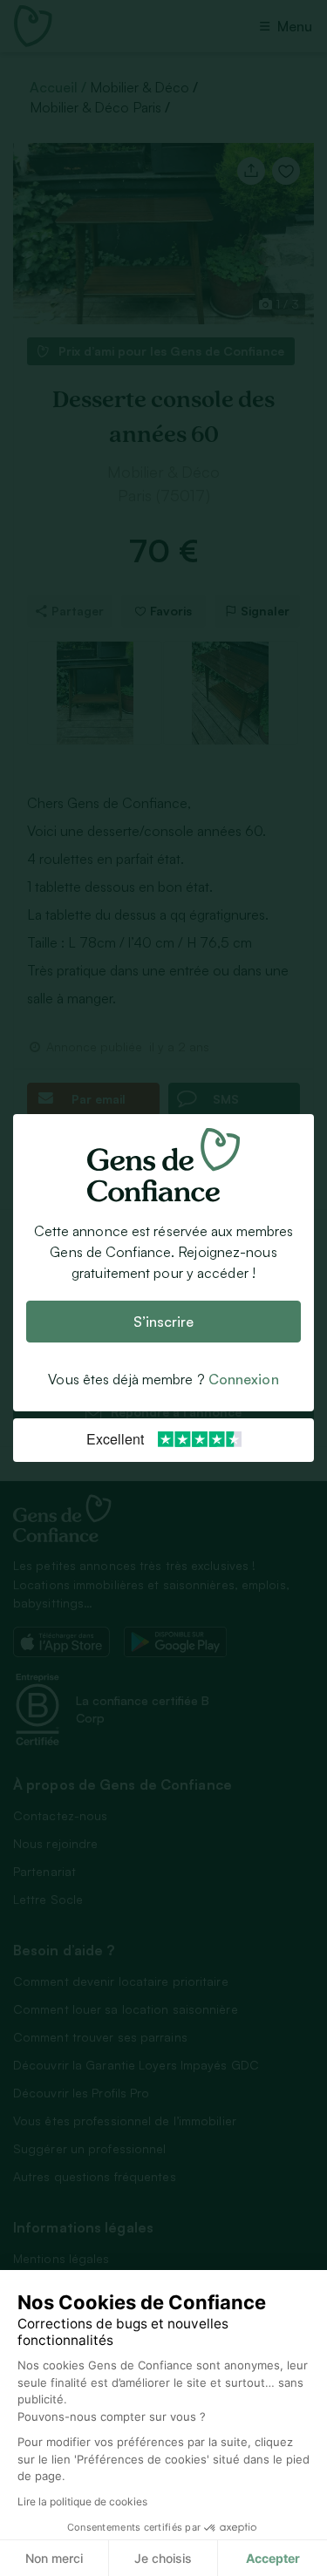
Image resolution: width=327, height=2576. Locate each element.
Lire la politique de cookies (82, 2501)
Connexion (244, 1379)
